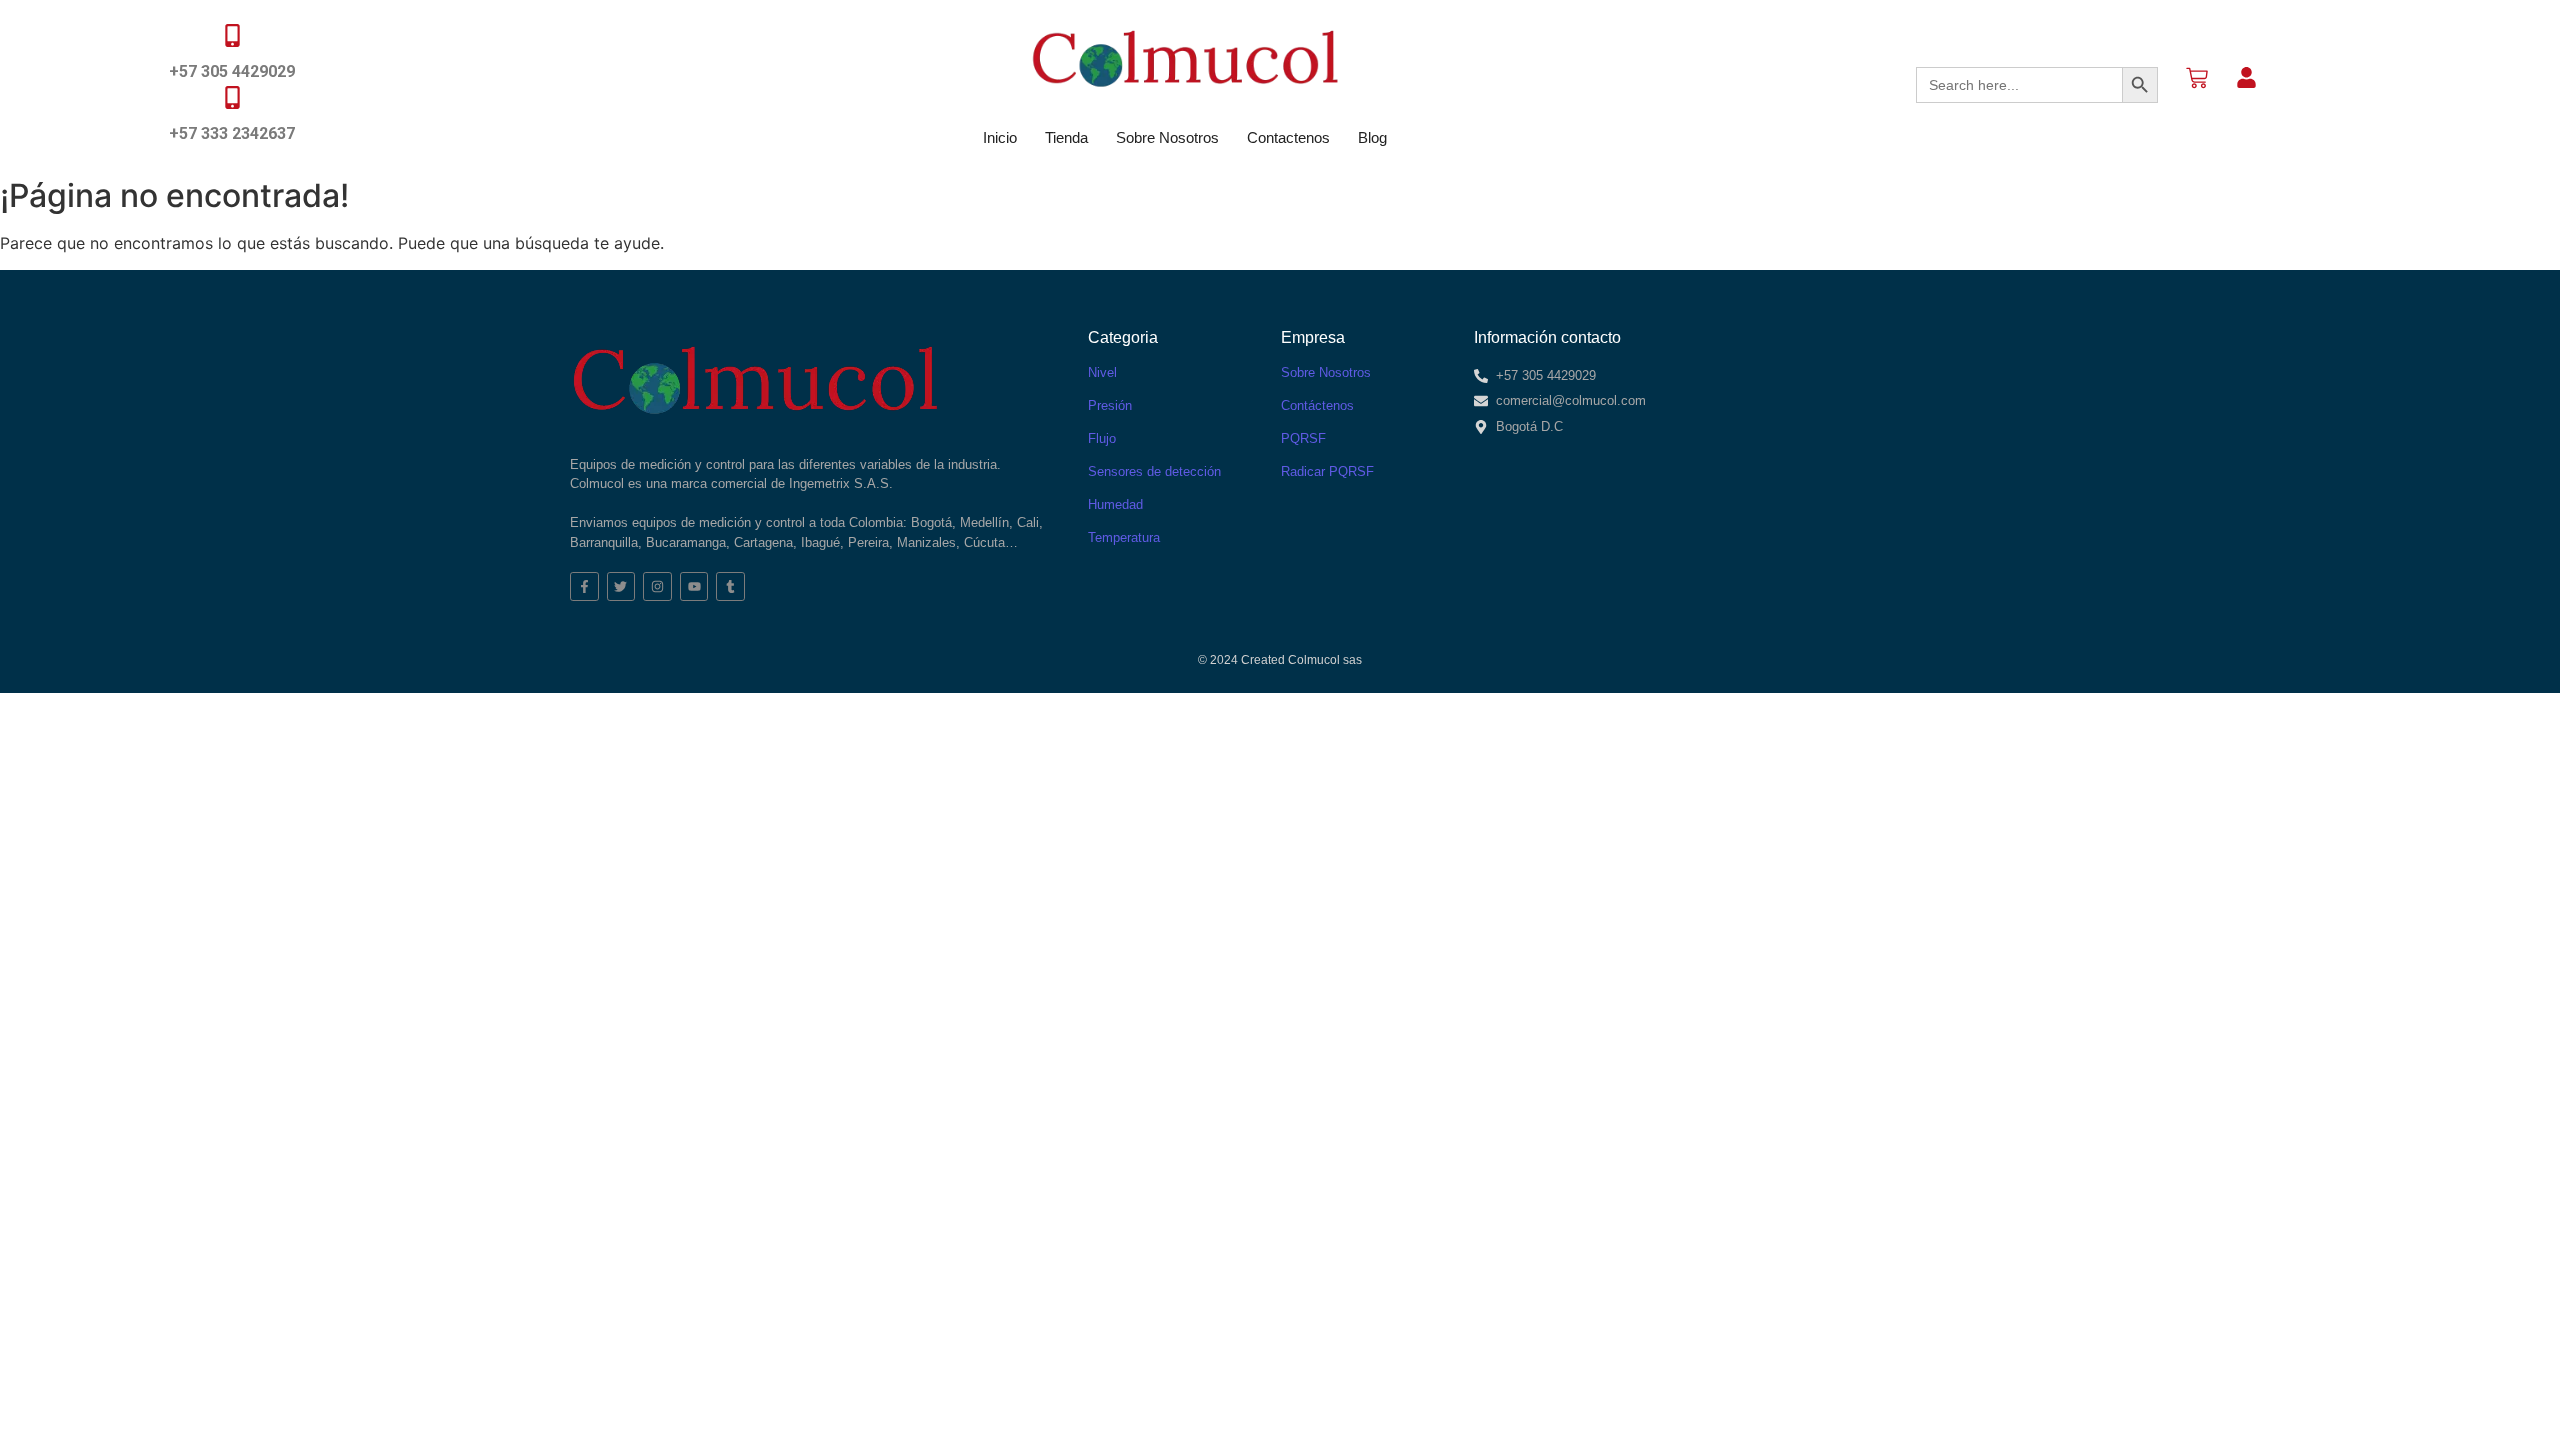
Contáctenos (1317, 405)
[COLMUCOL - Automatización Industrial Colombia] (1185, 58)
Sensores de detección (1154, 471)
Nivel (1102, 372)
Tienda (1066, 137)
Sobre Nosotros (1167, 137)
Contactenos (1288, 137)
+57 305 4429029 (232, 71)
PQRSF (1303, 438)
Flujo (1102, 438)
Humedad (1115, 504)
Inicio (1000, 137)
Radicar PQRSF (1327, 471)
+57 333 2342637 (232, 133)
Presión (1110, 405)
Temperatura (1124, 537)
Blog (1372, 137)
